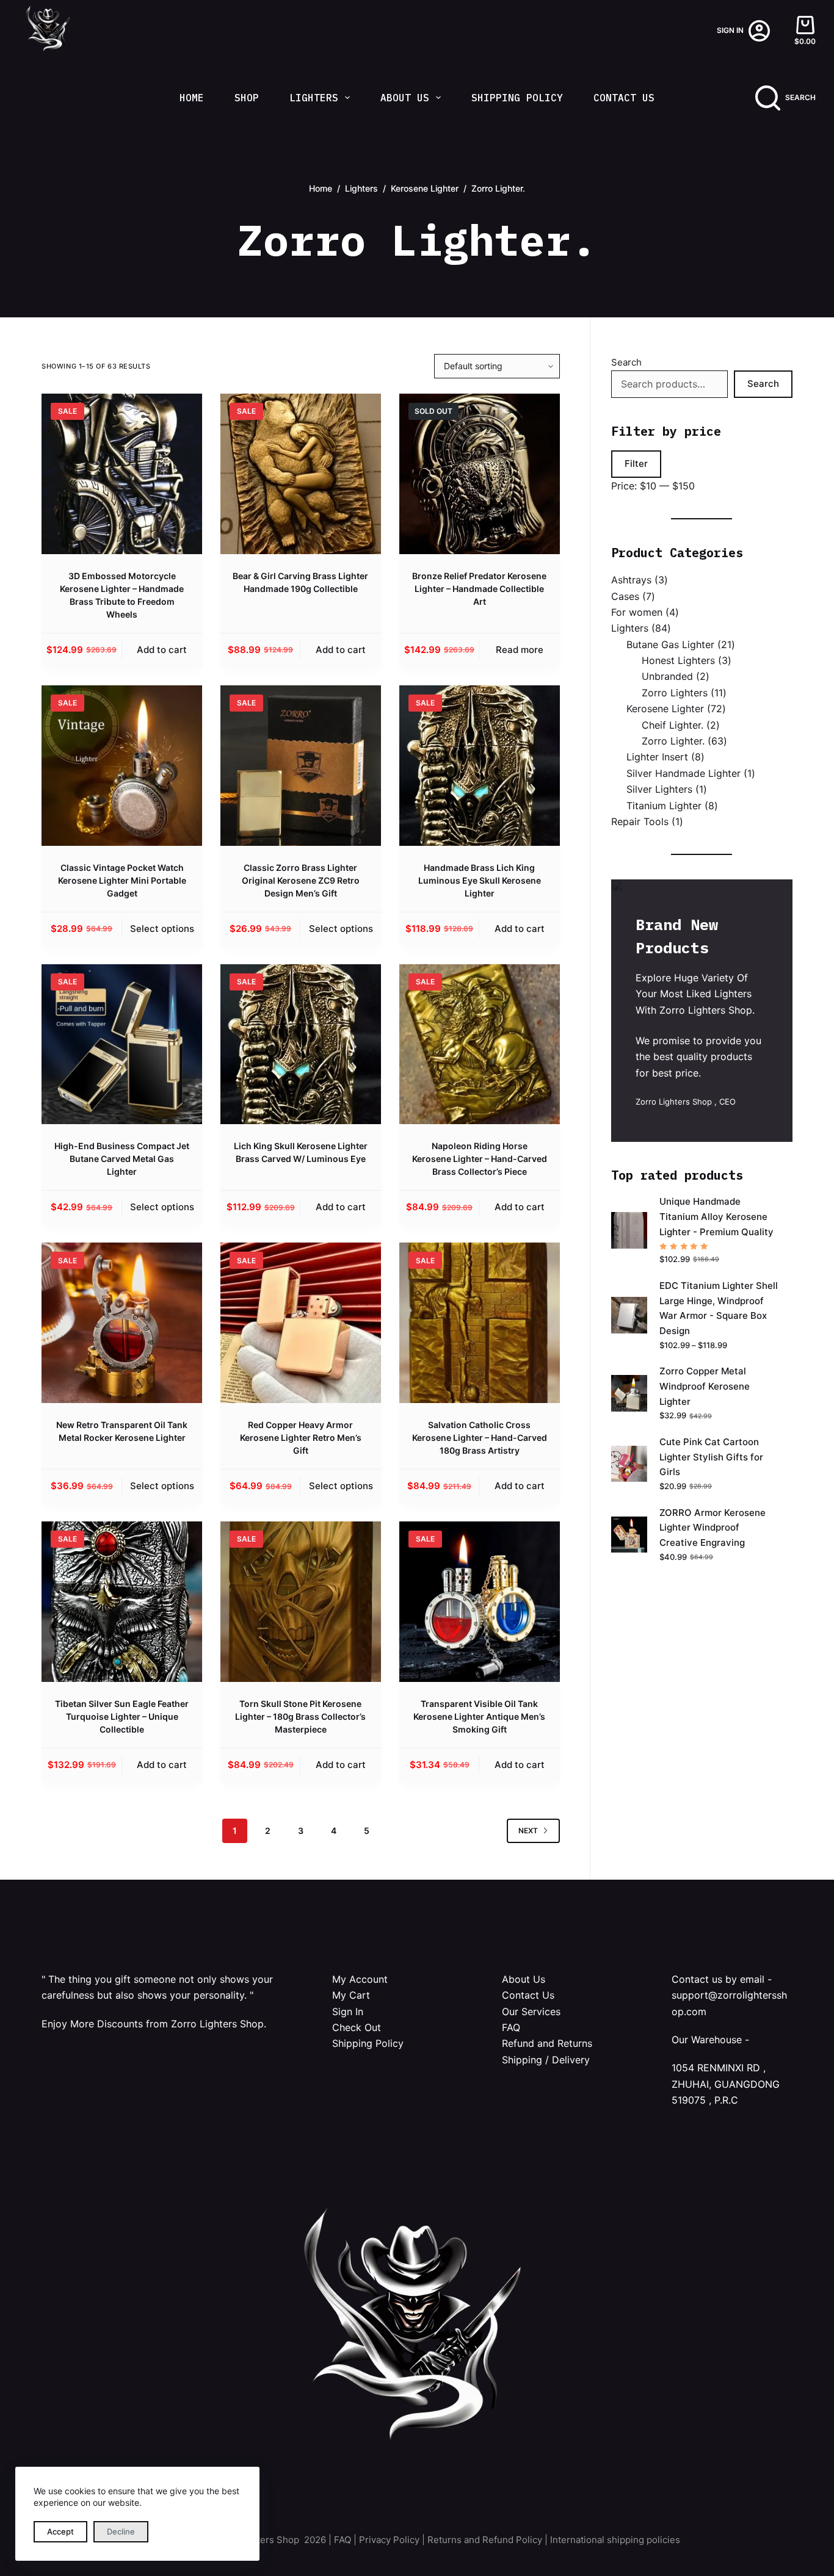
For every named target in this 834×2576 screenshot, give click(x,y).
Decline (121, 2531)
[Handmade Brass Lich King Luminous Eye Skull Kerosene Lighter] (480, 766)
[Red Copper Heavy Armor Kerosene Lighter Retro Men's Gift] (301, 1323)
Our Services (531, 2011)
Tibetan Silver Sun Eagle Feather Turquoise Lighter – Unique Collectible (122, 1716)
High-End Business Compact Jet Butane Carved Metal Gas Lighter (122, 1159)
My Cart (351, 1995)
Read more (520, 650)
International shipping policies (615, 2540)
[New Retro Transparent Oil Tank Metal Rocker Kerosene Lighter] (122, 1323)
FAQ (511, 2027)
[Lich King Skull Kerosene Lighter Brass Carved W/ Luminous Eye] (301, 1044)
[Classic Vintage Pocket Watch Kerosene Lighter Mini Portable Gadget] (122, 766)
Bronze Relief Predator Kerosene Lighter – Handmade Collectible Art (479, 589)
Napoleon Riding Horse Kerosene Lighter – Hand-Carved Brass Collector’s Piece (480, 1159)
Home (192, 98)
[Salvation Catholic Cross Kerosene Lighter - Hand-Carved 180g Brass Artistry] (480, 1323)
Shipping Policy (517, 98)
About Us (405, 98)
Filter (636, 464)
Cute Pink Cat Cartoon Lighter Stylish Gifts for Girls (711, 1457)
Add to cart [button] (162, 650)
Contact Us (624, 98)
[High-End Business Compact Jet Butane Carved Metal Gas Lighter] (122, 1044)
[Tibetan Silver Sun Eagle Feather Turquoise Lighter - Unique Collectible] (122, 1602)
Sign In (348, 2011)
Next (528, 1831)
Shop (247, 98)
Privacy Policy (389, 2540)
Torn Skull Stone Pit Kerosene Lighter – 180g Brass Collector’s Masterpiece (300, 1716)
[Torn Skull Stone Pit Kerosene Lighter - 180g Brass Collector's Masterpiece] (301, 1602)
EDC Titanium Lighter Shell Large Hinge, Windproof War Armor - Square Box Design (719, 1308)
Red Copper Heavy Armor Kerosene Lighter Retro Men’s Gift (301, 1438)
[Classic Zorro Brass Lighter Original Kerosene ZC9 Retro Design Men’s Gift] (301, 766)
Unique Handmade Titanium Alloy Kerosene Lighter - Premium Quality (716, 1217)
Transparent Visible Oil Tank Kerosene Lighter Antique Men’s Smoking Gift (479, 1716)
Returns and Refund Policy (485, 2540)
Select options (162, 929)
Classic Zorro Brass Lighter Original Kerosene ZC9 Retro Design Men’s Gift (301, 880)
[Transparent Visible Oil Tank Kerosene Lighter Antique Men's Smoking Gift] (480, 1602)
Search (626, 362)
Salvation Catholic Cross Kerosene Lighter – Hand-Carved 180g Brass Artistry (480, 1438)
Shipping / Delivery (546, 2060)
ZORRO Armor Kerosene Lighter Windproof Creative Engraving (713, 1528)
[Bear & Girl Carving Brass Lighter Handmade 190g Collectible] (301, 474)
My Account (360, 1979)
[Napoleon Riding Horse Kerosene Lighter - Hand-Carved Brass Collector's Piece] (480, 1044)
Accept (60, 2531)
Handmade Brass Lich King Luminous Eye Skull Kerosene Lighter (480, 880)
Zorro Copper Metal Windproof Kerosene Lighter (705, 1386)
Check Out (357, 2027)
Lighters (314, 98)
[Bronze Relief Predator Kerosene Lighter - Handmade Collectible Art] (480, 474)
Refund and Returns (547, 2043)
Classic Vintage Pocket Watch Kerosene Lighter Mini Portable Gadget (122, 880)
